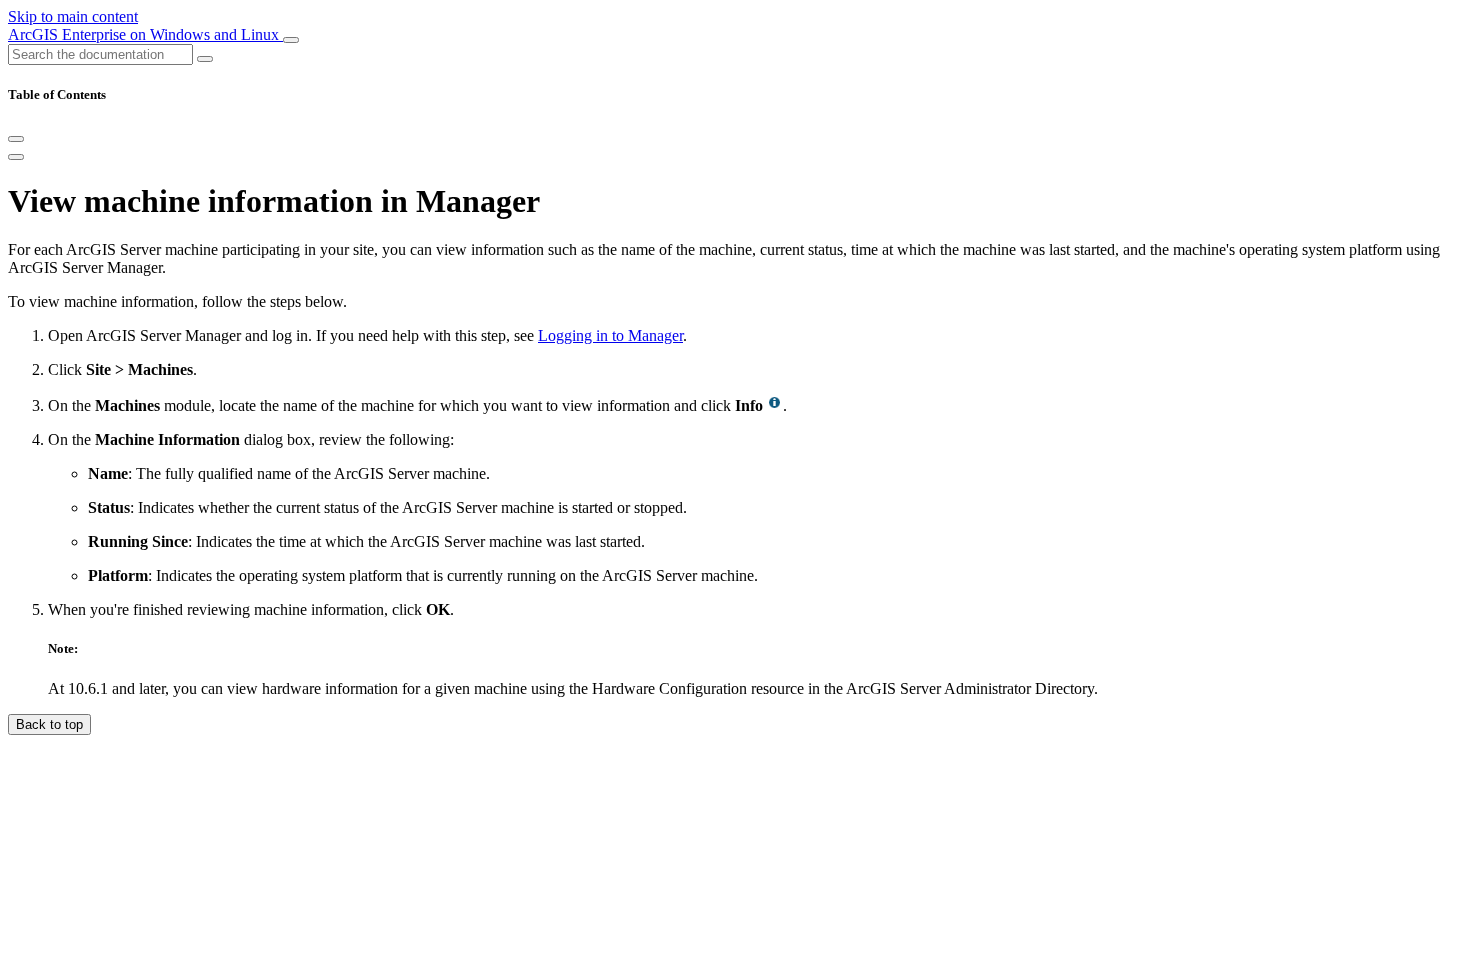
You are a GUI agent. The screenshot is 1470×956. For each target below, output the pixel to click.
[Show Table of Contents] (16, 157)
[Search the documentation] (205, 59)
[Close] (16, 139)
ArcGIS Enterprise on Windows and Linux (145, 34)
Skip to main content (73, 16)
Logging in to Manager (610, 335)
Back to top (49, 724)
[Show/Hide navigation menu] (291, 40)
